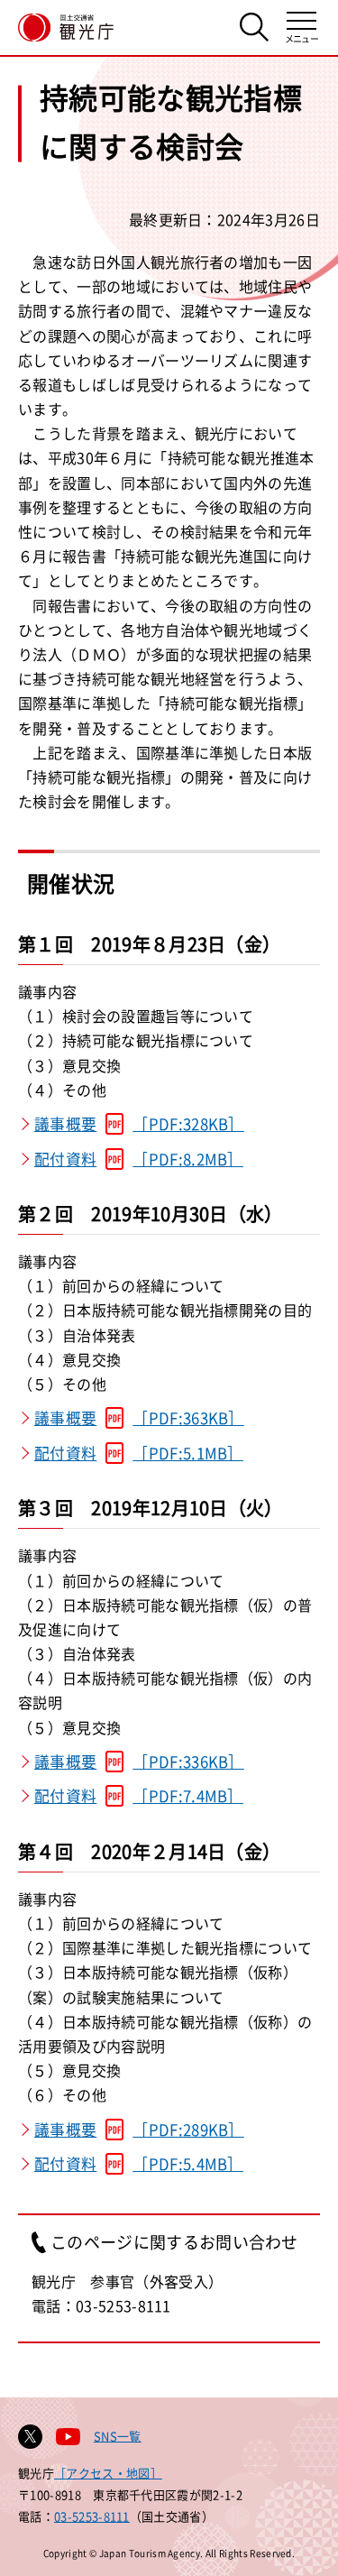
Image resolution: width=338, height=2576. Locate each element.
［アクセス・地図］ (108, 2473)
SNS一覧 (118, 2436)
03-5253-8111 (92, 2516)
